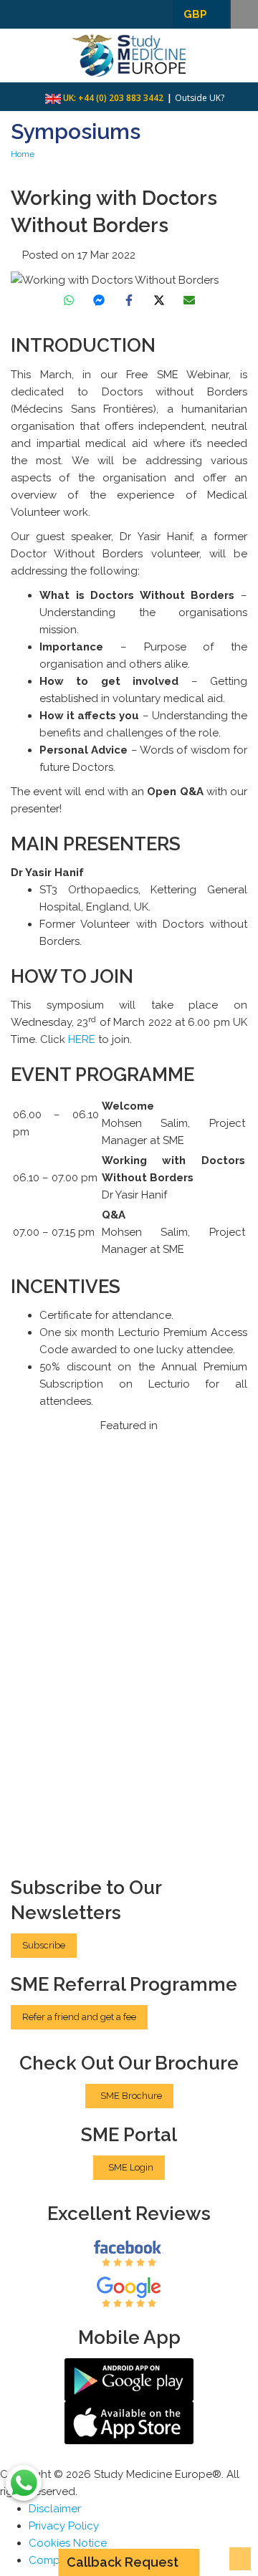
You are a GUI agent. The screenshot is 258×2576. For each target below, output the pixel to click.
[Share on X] (159, 300)
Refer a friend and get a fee (79, 2017)
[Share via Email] (189, 300)
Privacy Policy (64, 2526)
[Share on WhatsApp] (69, 300)
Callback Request (123, 2562)
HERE (83, 1039)
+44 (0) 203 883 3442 (121, 98)
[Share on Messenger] (99, 300)
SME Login (131, 2167)
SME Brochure (131, 2096)
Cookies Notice (68, 2543)
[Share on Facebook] (129, 300)
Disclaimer (55, 2509)
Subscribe (44, 1945)
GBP (195, 14)
